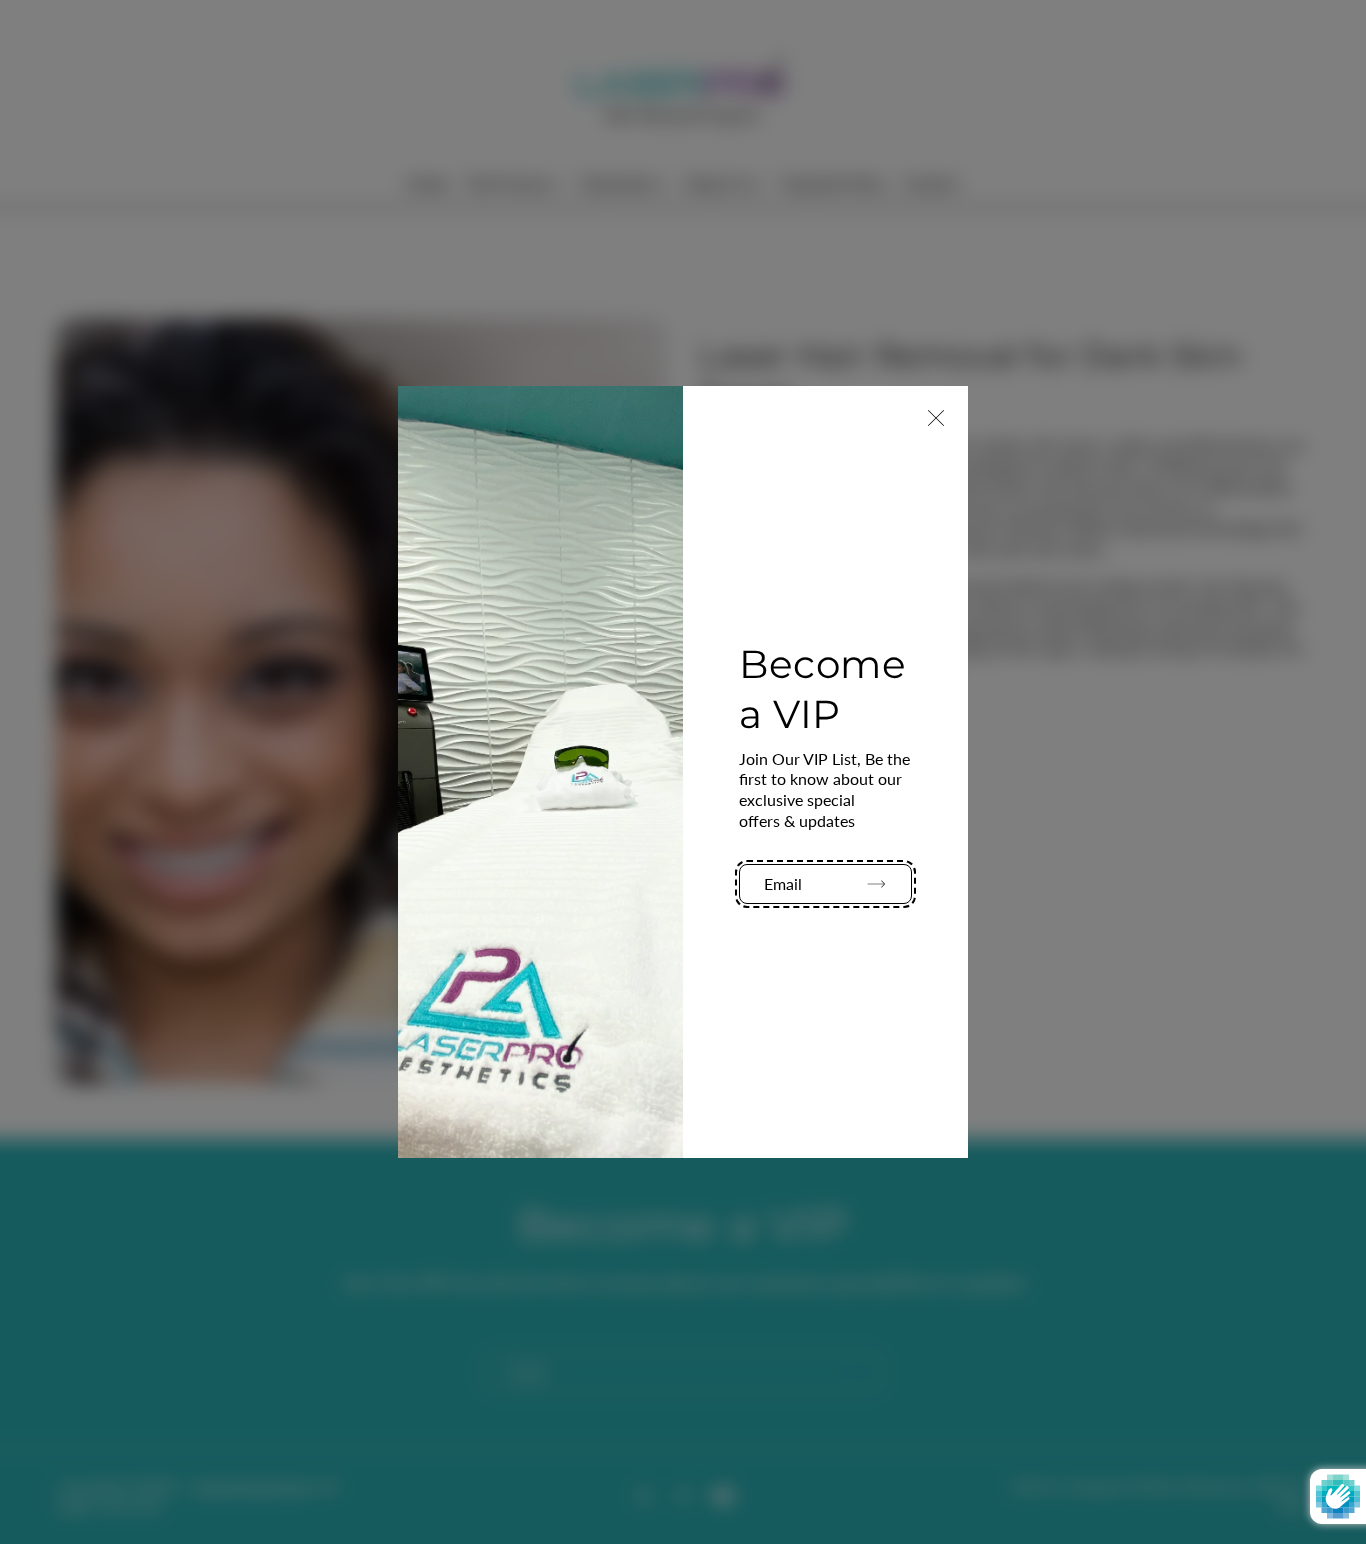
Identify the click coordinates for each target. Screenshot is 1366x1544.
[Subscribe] (868, 884)
